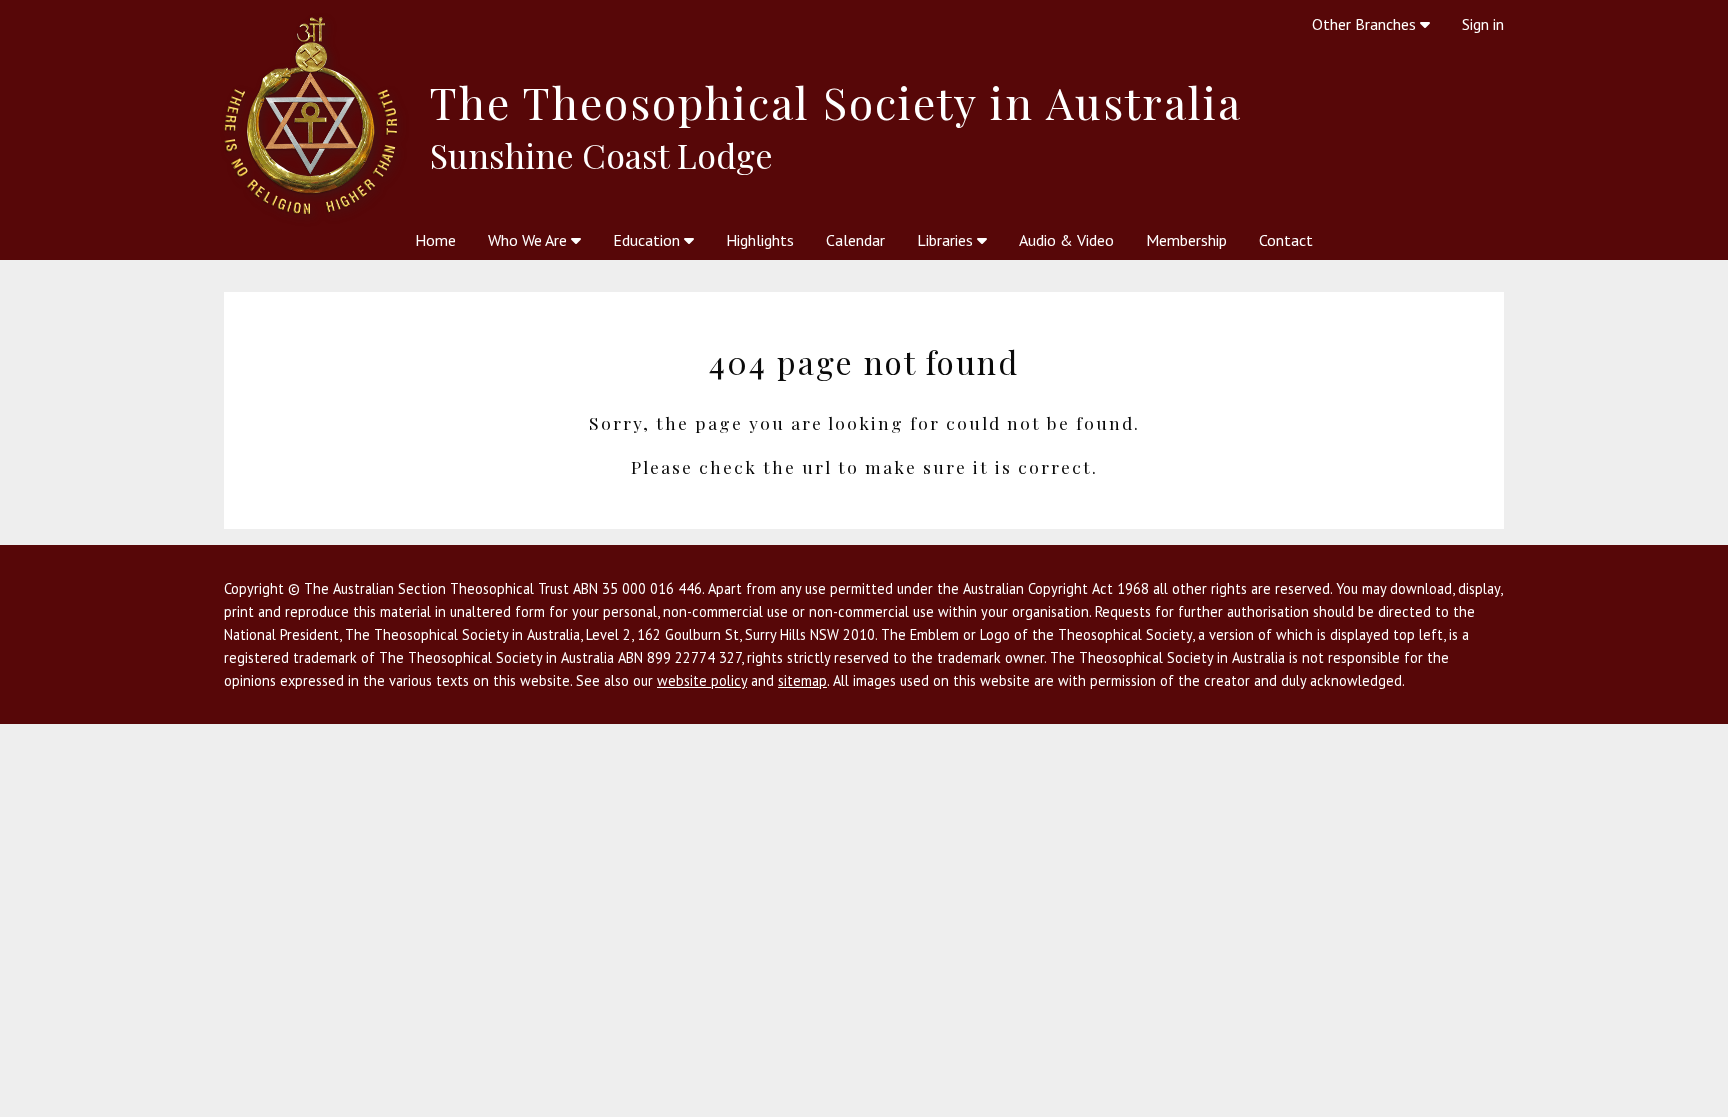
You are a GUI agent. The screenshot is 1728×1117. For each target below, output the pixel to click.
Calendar (855, 240)
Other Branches (1366, 24)
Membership (1186, 240)
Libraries (947, 240)
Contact (1286, 240)
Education (648, 240)
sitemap (802, 680)
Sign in (1483, 24)
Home (435, 240)
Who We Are (529, 240)
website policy (702, 680)
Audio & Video (1066, 240)
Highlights (760, 240)
